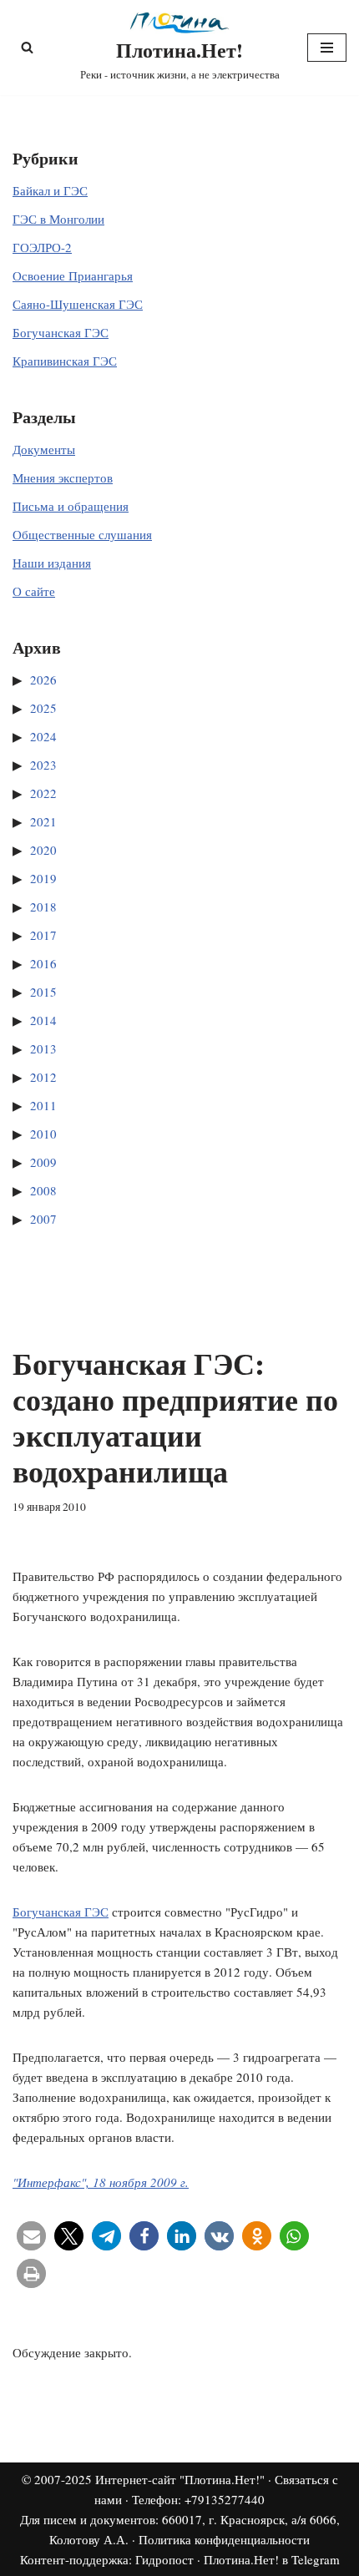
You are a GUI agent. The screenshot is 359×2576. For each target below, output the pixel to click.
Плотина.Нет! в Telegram (272, 2559)
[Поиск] (27, 47)
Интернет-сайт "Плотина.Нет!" (180, 2479)
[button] (31, 2236)
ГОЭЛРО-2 (42, 247)
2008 (43, 1190)
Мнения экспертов (63, 477)
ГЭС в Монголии (58, 219)
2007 (43, 1219)
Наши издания (52, 563)
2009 (43, 1162)
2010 (43, 1134)
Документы (44, 449)
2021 (43, 821)
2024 (43, 736)
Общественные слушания (82, 534)
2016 (43, 963)
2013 (43, 1048)
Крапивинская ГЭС (65, 361)
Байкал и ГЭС (50, 190)
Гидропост (164, 2559)
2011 (43, 1105)
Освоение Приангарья (73, 275)
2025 (43, 708)
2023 (43, 765)
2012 (43, 1077)
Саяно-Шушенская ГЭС (78, 304)
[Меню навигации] (327, 48)
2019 (43, 878)
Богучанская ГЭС (61, 332)
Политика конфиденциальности (224, 2539)
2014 (43, 1020)
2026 (43, 679)
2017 (43, 935)
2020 (43, 850)
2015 (43, 992)
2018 (43, 907)
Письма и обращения (71, 506)
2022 (43, 793)
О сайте (34, 591)
